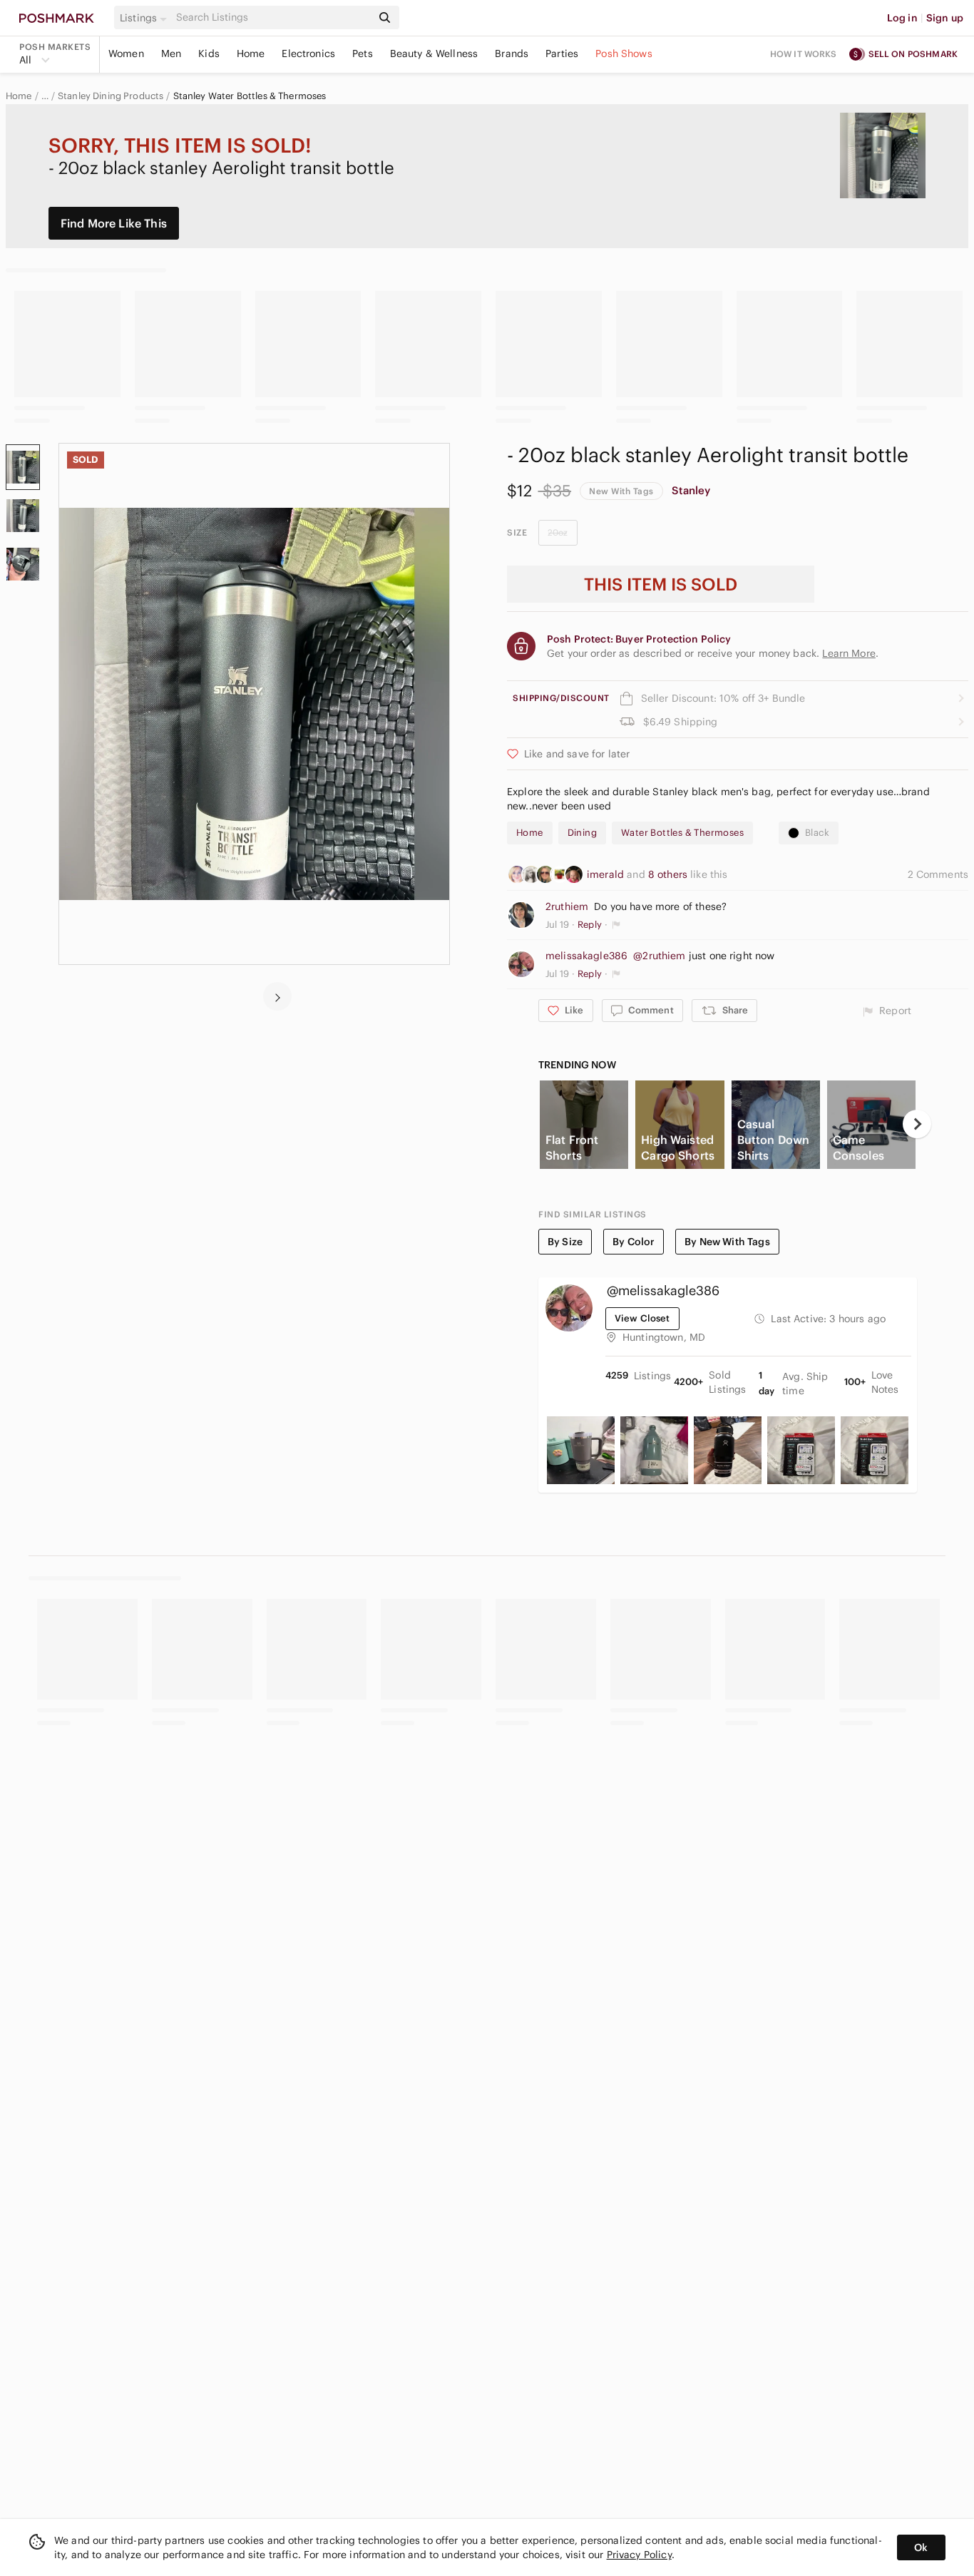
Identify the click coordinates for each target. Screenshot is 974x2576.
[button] (145, 18)
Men (171, 53)
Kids (209, 53)
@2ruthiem (659, 956)
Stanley (691, 490)
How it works (804, 54)
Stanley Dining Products (111, 96)
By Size (565, 1242)
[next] (277, 996)
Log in (902, 18)
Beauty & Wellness (434, 53)
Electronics (308, 53)
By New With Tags (727, 1242)
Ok (921, 2547)
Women (126, 53)
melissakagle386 (586, 956)
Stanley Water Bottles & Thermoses (250, 96)
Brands (512, 53)
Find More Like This (114, 223)
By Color (634, 1242)
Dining (582, 833)
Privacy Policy (639, 2555)
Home (251, 53)
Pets (363, 53)
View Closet (642, 1318)
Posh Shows (624, 53)
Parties (562, 53)
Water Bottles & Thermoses (682, 833)
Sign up (945, 18)
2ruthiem (567, 906)
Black (817, 833)
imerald (607, 874)
